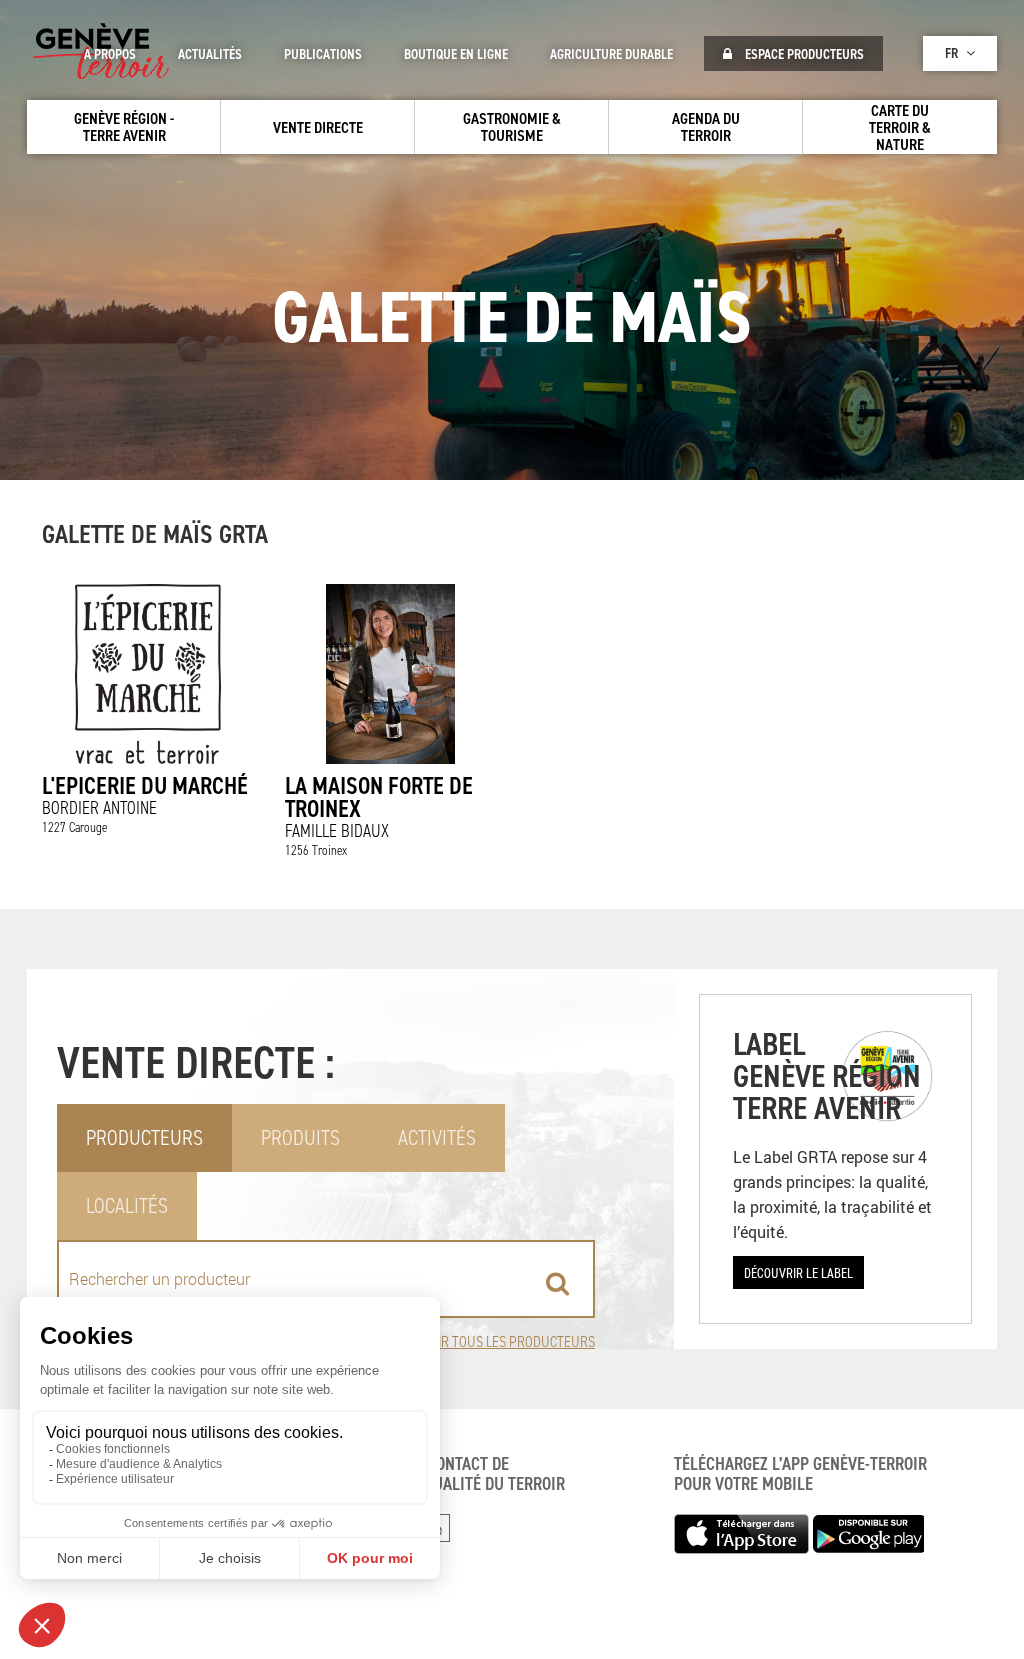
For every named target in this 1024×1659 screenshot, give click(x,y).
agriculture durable (611, 54)
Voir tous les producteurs (509, 1341)
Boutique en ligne (456, 54)
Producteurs (144, 1137)
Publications (323, 54)
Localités (127, 1205)
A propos (110, 54)
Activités (437, 1137)
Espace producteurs (803, 54)
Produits (300, 1137)
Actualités (210, 54)
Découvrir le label (798, 1272)
